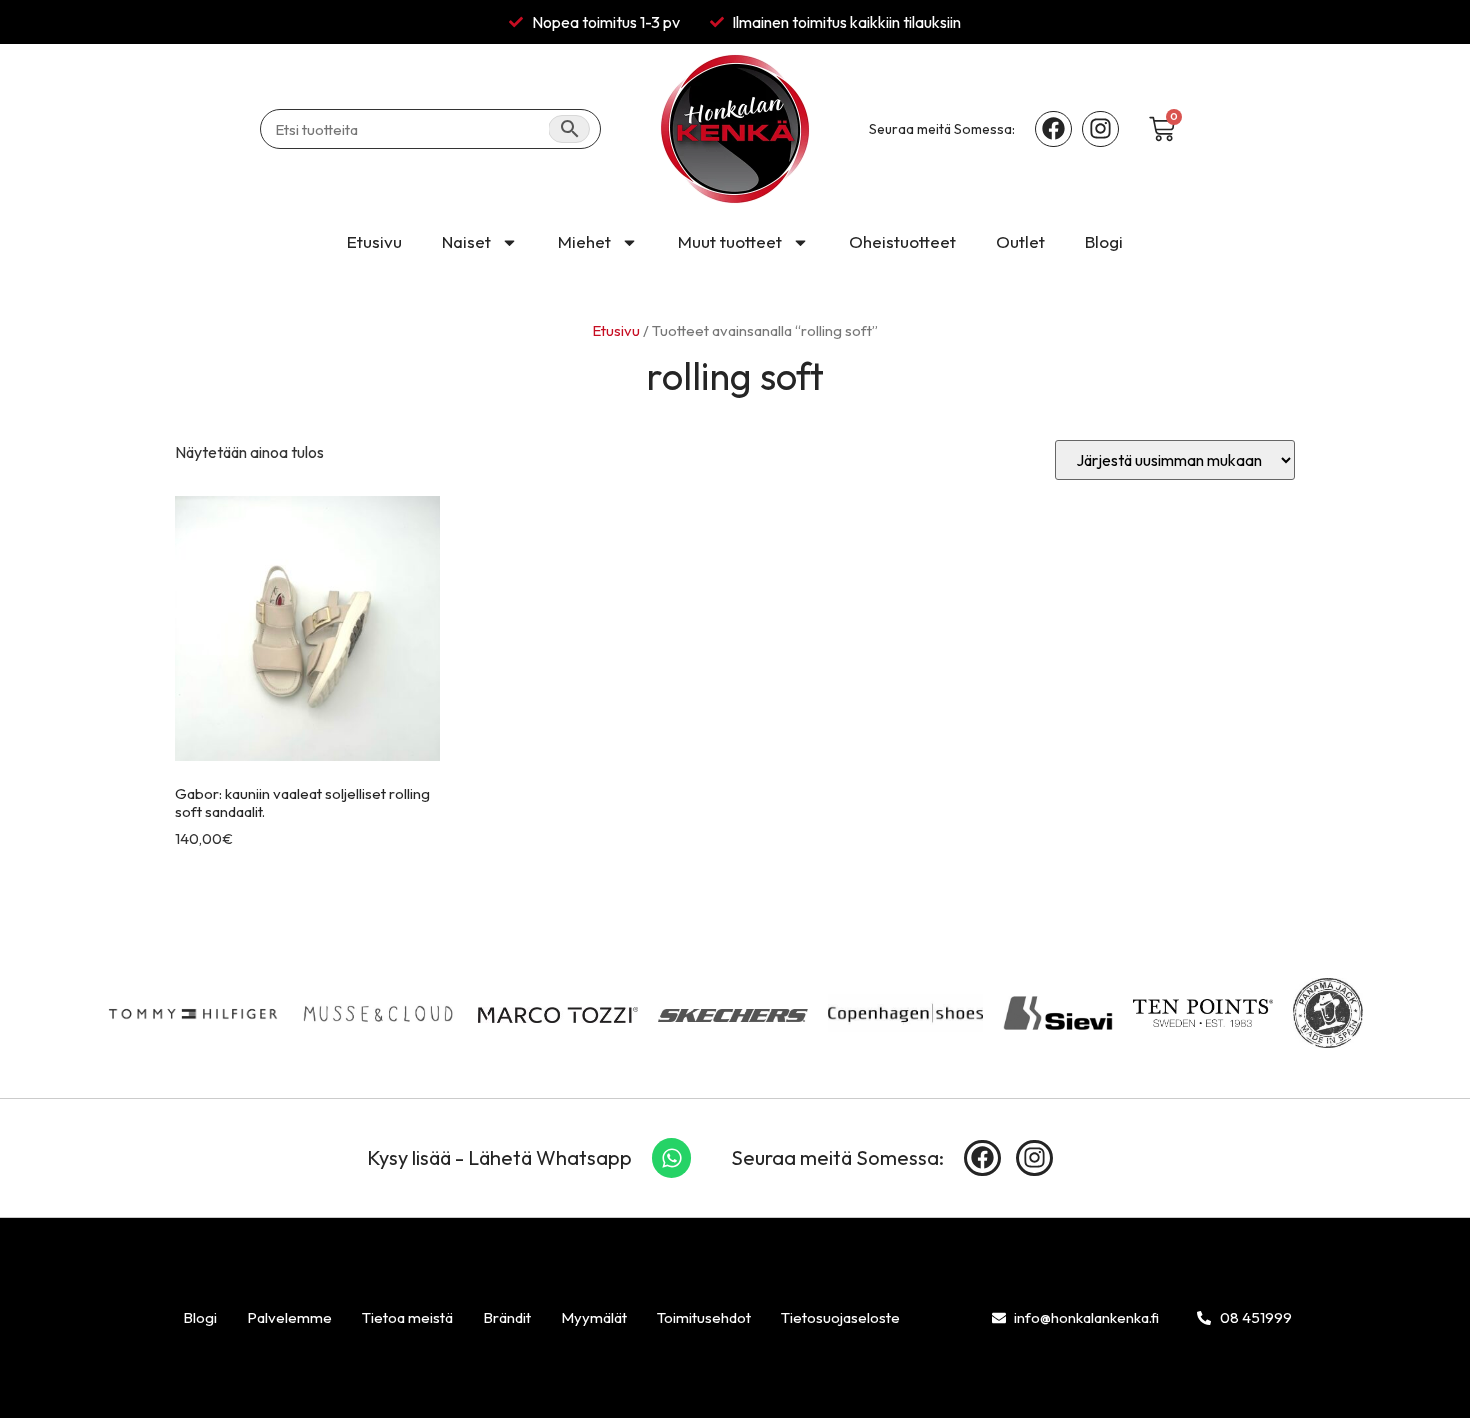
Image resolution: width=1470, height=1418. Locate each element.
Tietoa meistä (407, 1317)
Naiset (466, 241)
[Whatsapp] (672, 1158)
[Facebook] (1053, 129)
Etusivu (374, 241)
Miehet (584, 241)
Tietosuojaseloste (840, 1317)
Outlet (1020, 241)
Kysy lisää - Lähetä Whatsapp (499, 1157)
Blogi (1104, 241)
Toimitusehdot (704, 1317)
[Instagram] (1100, 129)
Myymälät (594, 1317)
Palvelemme (289, 1317)
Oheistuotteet (902, 241)
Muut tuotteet (730, 241)
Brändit (507, 1317)
